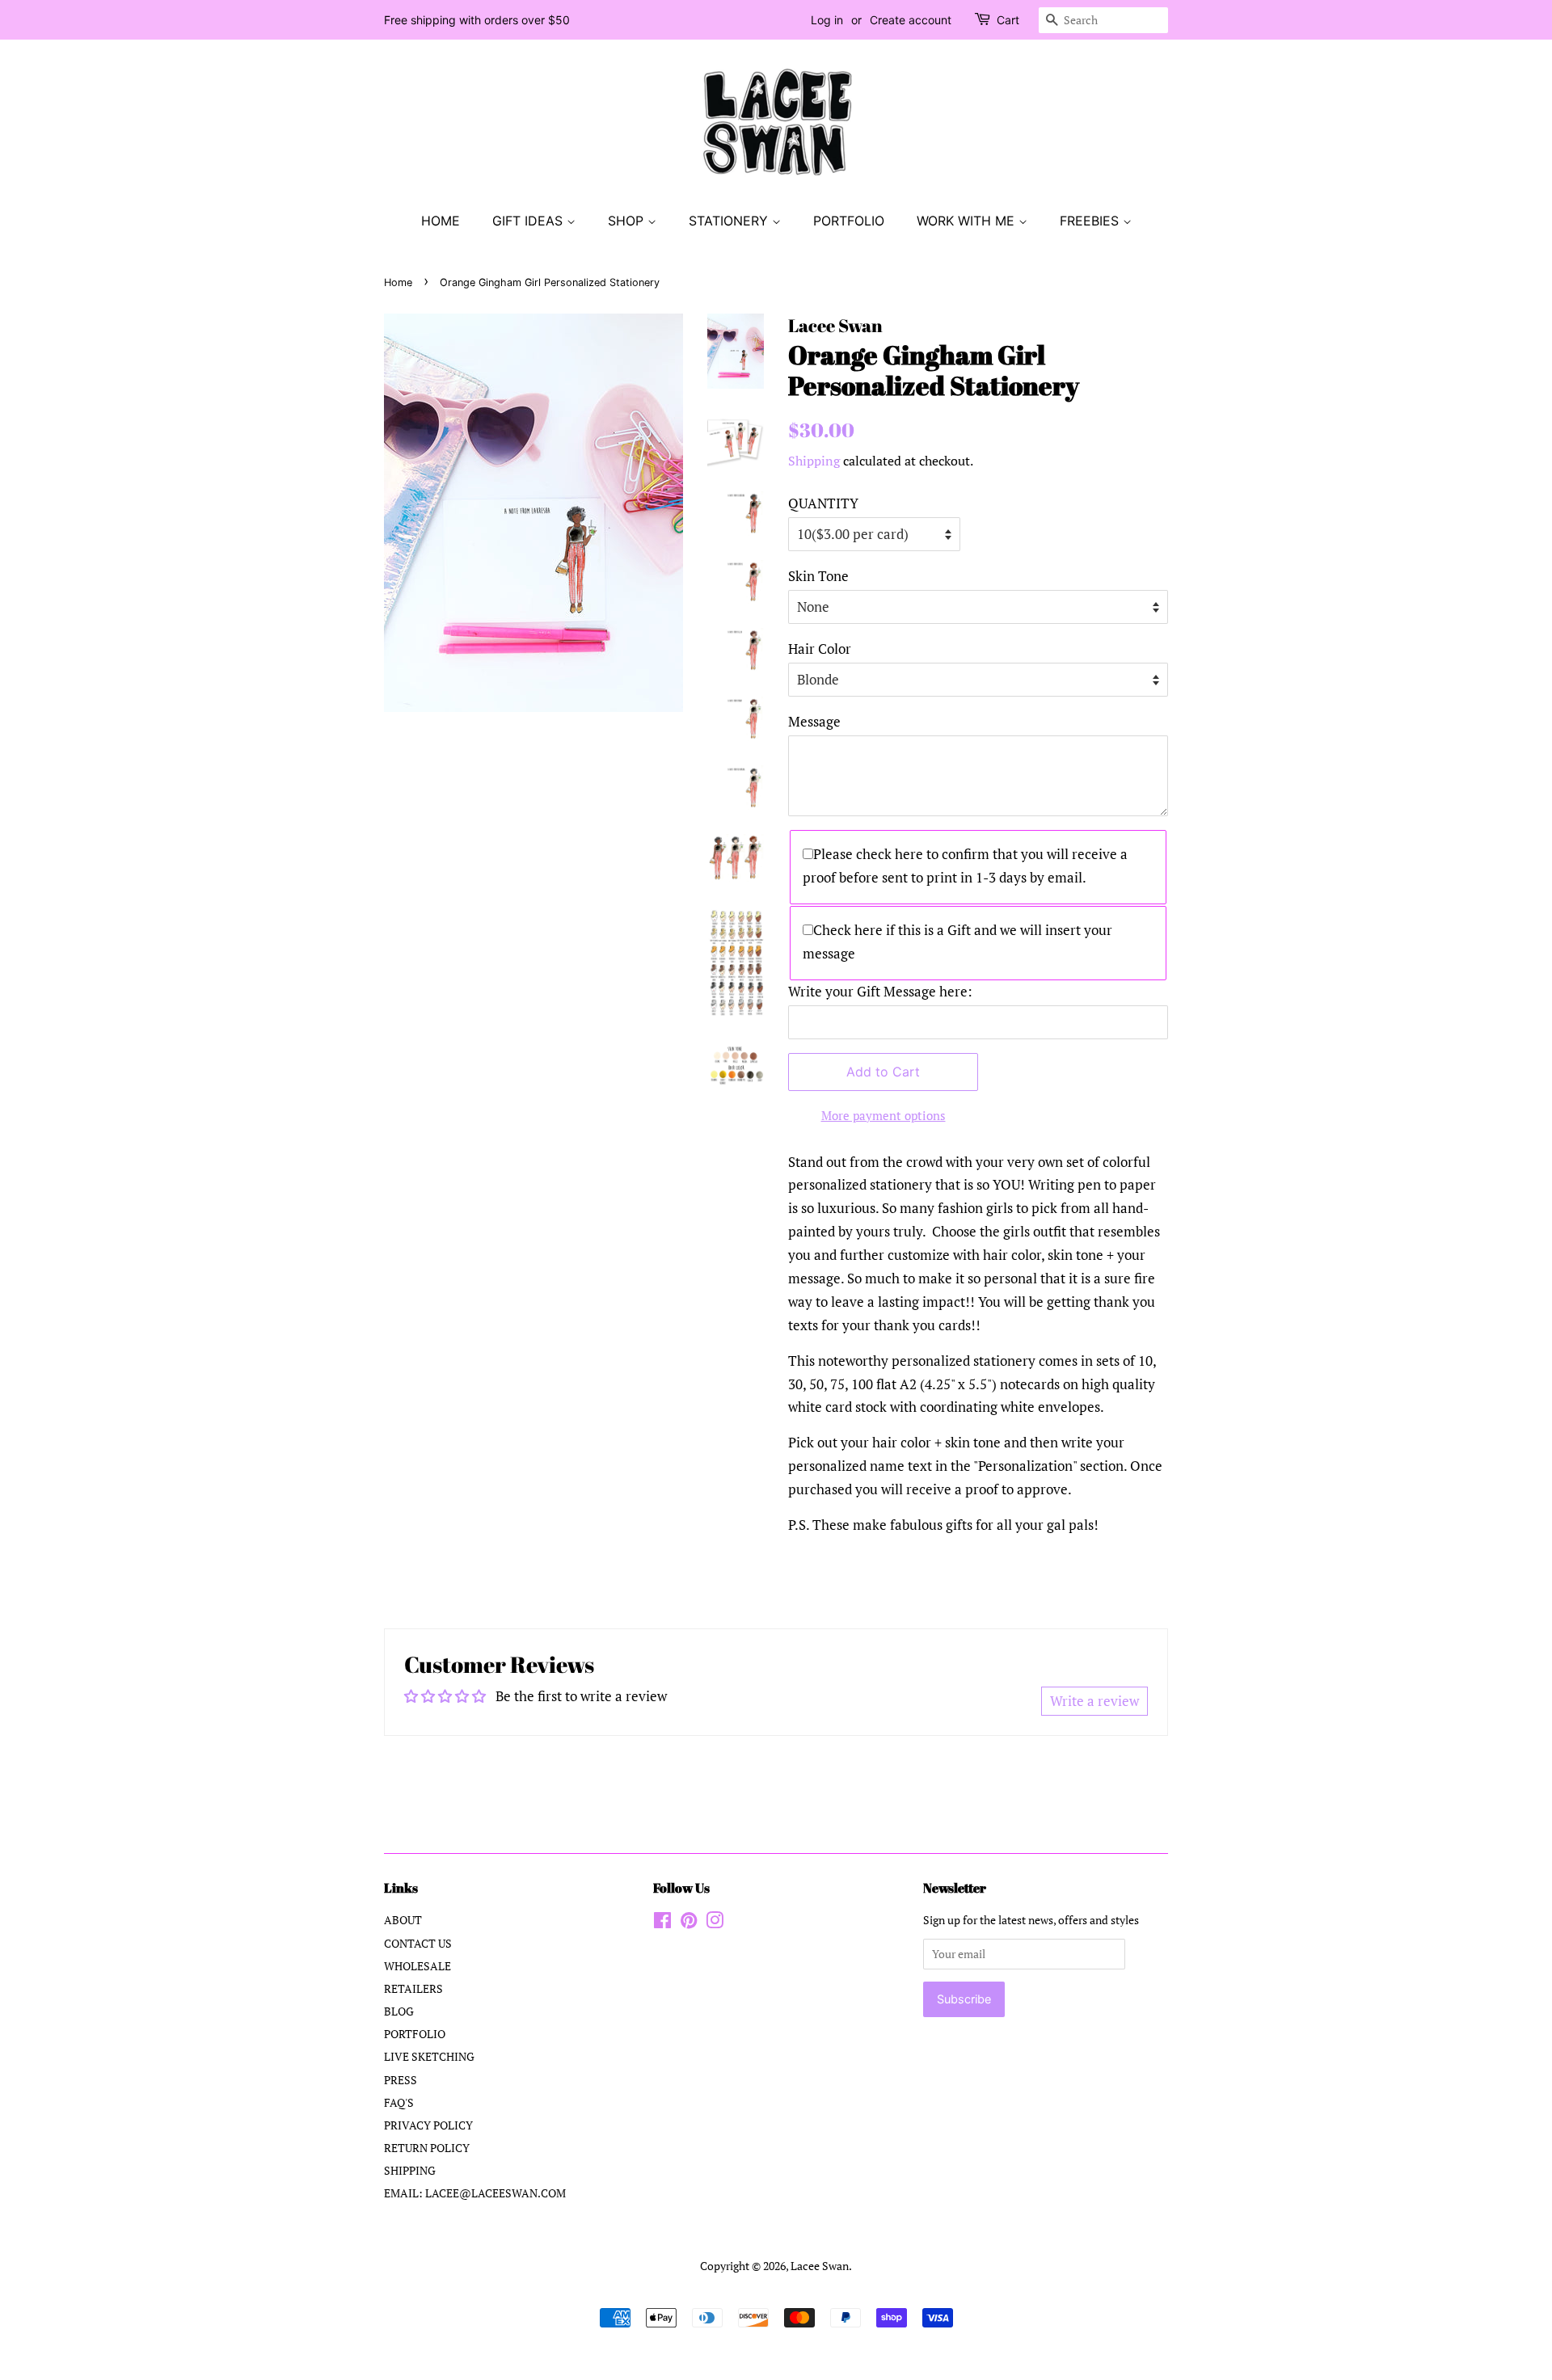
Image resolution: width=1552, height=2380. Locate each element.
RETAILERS (413, 1988)
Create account (911, 20)
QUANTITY (823, 503)
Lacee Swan (820, 2266)
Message (814, 721)
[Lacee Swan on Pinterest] (689, 1923)
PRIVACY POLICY (428, 2125)
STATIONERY (730, 221)
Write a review (1094, 1701)
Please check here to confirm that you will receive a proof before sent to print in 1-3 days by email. (965, 866)
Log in (827, 20)
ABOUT (403, 1920)
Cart (1008, 20)
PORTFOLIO (849, 221)
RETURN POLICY (427, 2148)
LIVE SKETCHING (429, 2056)
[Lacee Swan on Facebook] (662, 1923)
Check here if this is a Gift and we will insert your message (957, 941)
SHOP (628, 221)
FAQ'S (399, 2102)
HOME (441, 221)
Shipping (814, 461)
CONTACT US (418, 1943)
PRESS (401, 2080)
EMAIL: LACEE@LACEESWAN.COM (475, 2193)
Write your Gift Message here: (880, 991)
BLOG (399, 2011)
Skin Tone (818, 576)
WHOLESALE (418, 1966)
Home (398, 282)
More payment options (884, 1115)
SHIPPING (410, 2170)
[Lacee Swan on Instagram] (715, 1923)
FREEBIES (1091, 221)
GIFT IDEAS (529, 221)
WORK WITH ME (968, 221)
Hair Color (820, 649)
